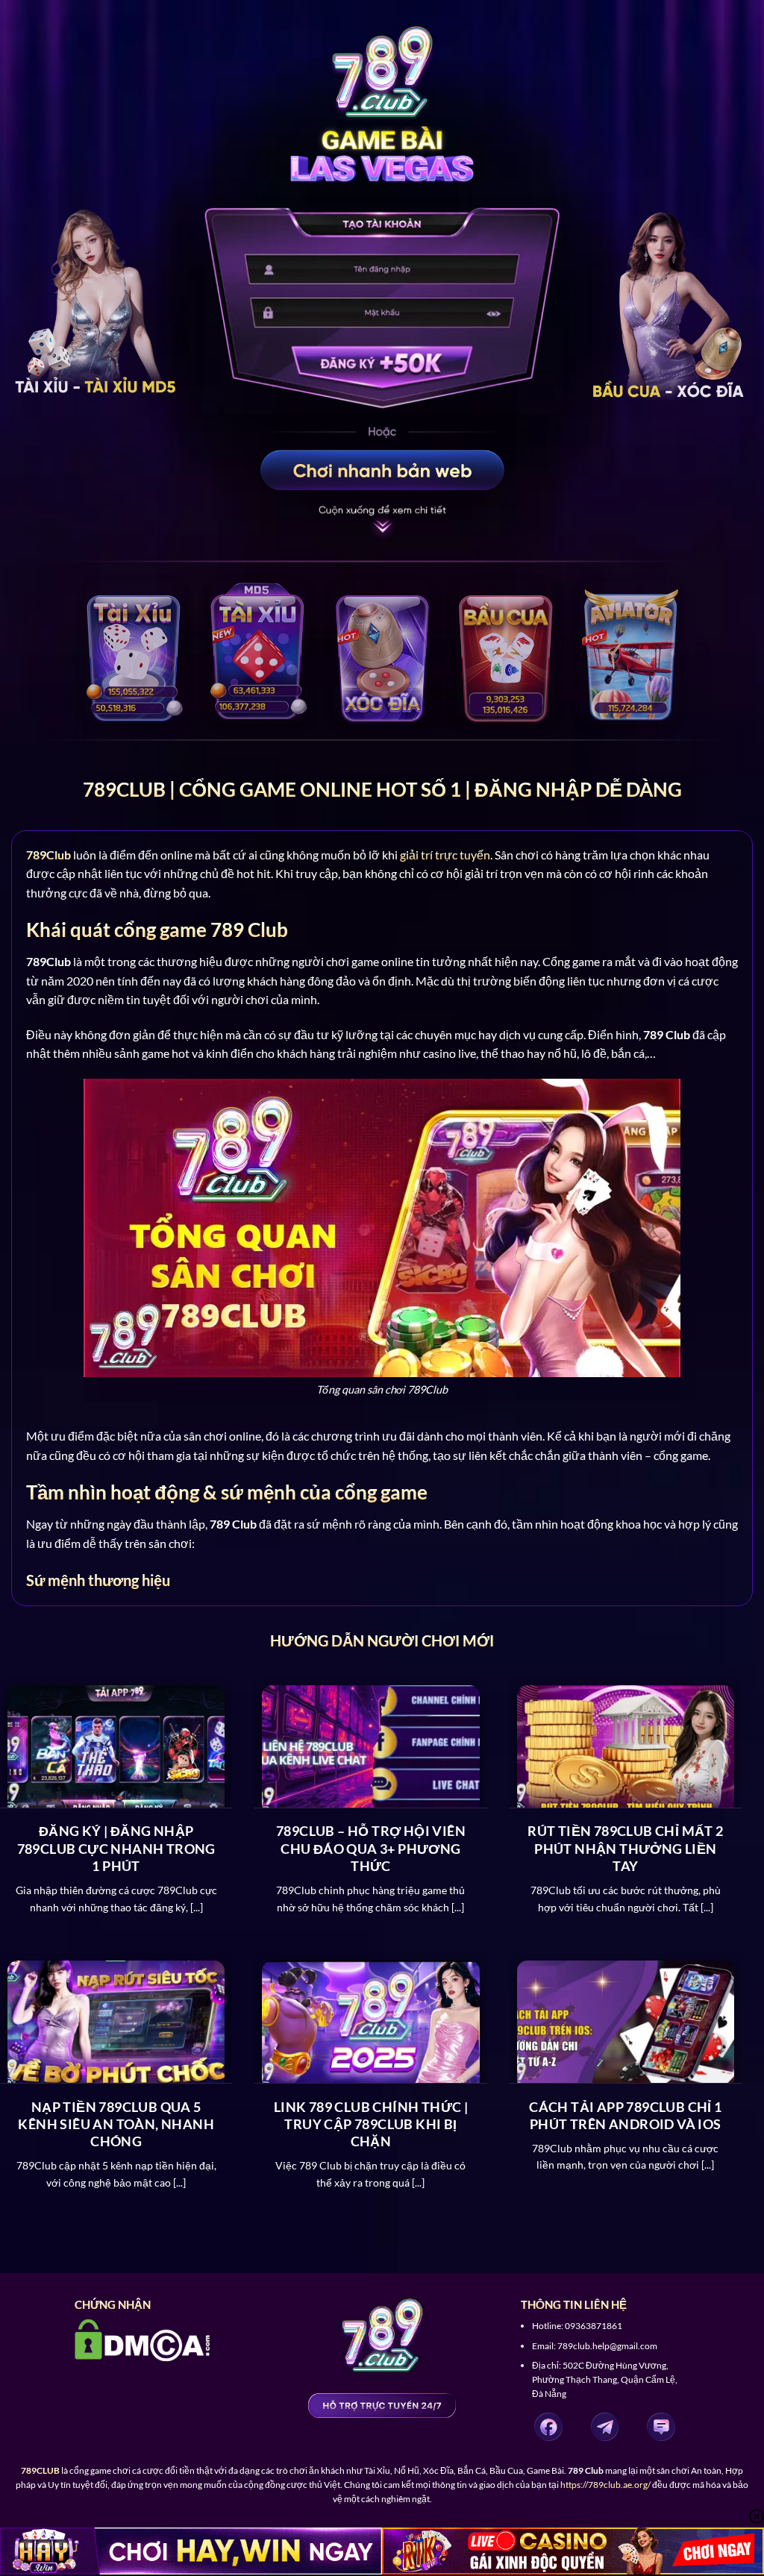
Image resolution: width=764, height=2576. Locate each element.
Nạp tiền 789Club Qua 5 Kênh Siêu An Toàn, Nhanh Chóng (116, 2124)
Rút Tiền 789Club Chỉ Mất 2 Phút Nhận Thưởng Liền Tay (625, 1848)
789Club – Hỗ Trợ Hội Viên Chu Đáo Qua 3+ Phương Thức (371, 1848)
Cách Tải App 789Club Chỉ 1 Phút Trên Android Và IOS (625, 2115)
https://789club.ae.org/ (605, 2485)
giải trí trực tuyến (445, 855)
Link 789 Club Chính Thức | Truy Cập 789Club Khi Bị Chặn (371, 2124)
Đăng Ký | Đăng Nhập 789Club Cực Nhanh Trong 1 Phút (116, 1848)
